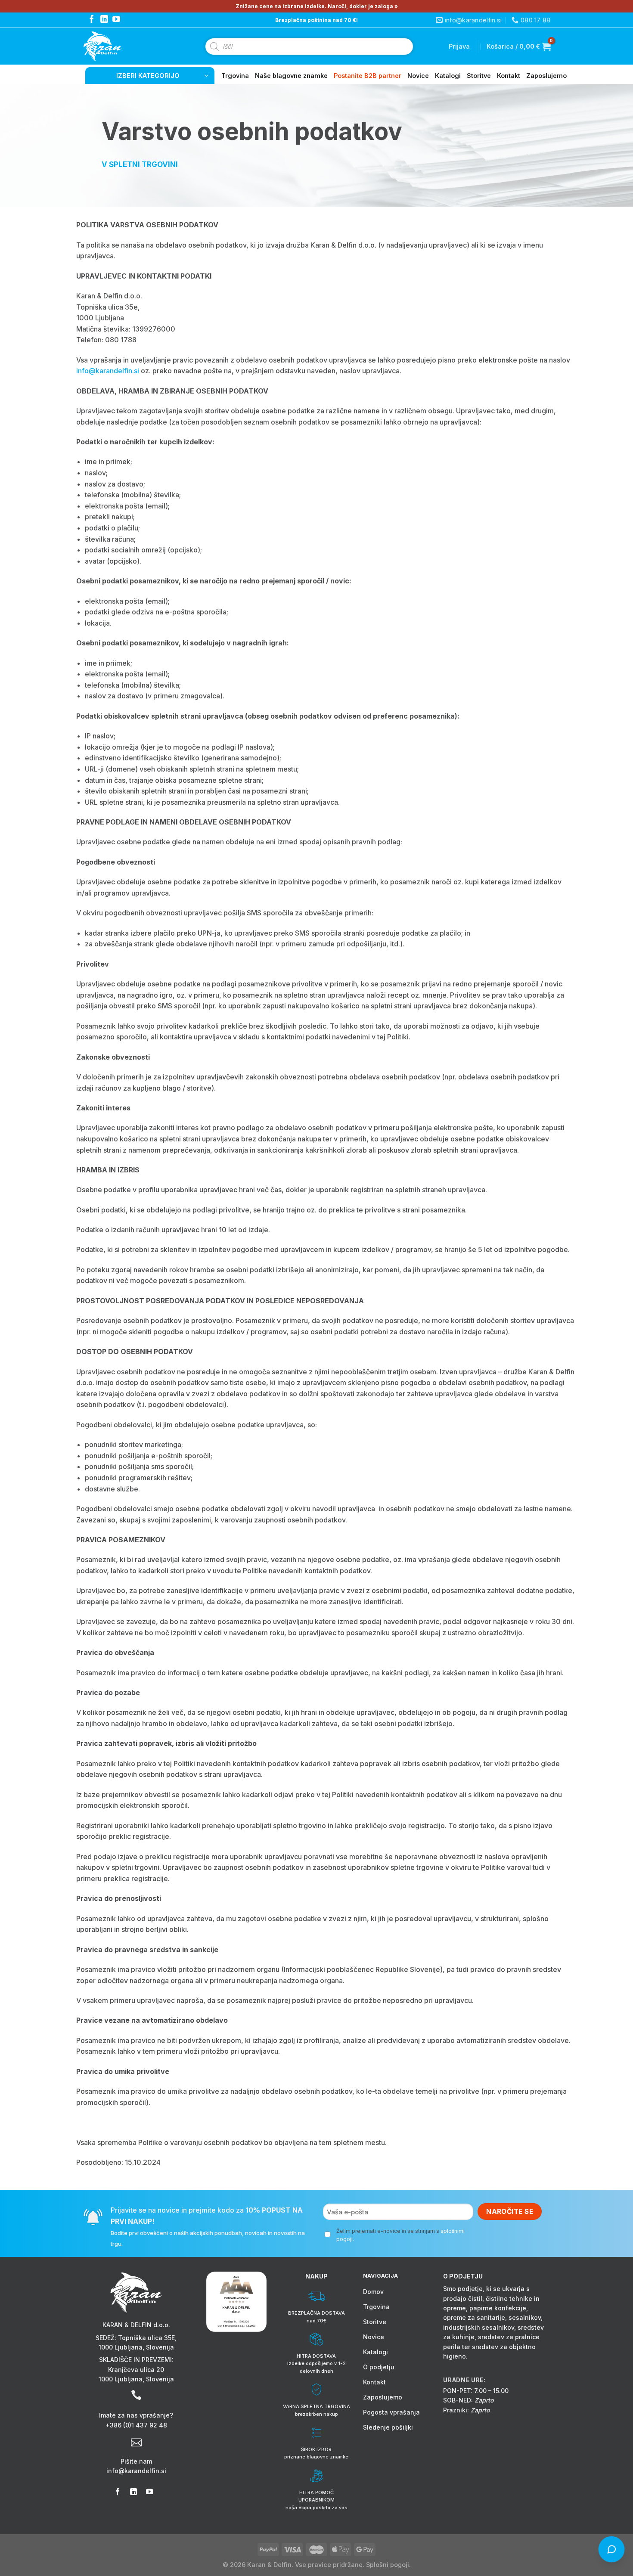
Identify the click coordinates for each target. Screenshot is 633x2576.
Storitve (479, 76)
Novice (418, 76)
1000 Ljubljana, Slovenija (136, 2347)
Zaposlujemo (546, 76)
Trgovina (235, 76)
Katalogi (448, 76)
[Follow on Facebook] (92, 20)
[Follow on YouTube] (116, 20)
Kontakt (509, 76)
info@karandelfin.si (108, 371)
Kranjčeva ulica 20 (136, 2370)
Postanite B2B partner (368, 76)
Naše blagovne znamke (291, 76)
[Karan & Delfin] (118, 46)
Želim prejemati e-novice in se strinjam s (400, 2235)
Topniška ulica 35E (146, 2338)
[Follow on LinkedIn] (104, 20)
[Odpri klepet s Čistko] (611, 2549)
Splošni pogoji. (388, 2565)
